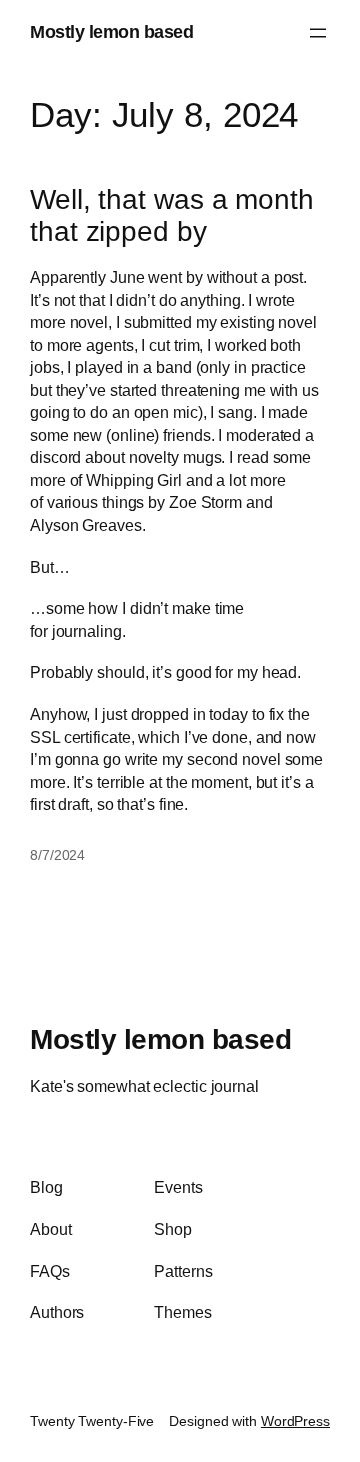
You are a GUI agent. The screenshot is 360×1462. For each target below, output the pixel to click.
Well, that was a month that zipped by (172, 215)
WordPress (295, 1421)
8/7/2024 (57, 855)
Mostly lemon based (111, 32)
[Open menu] (318, 33)
